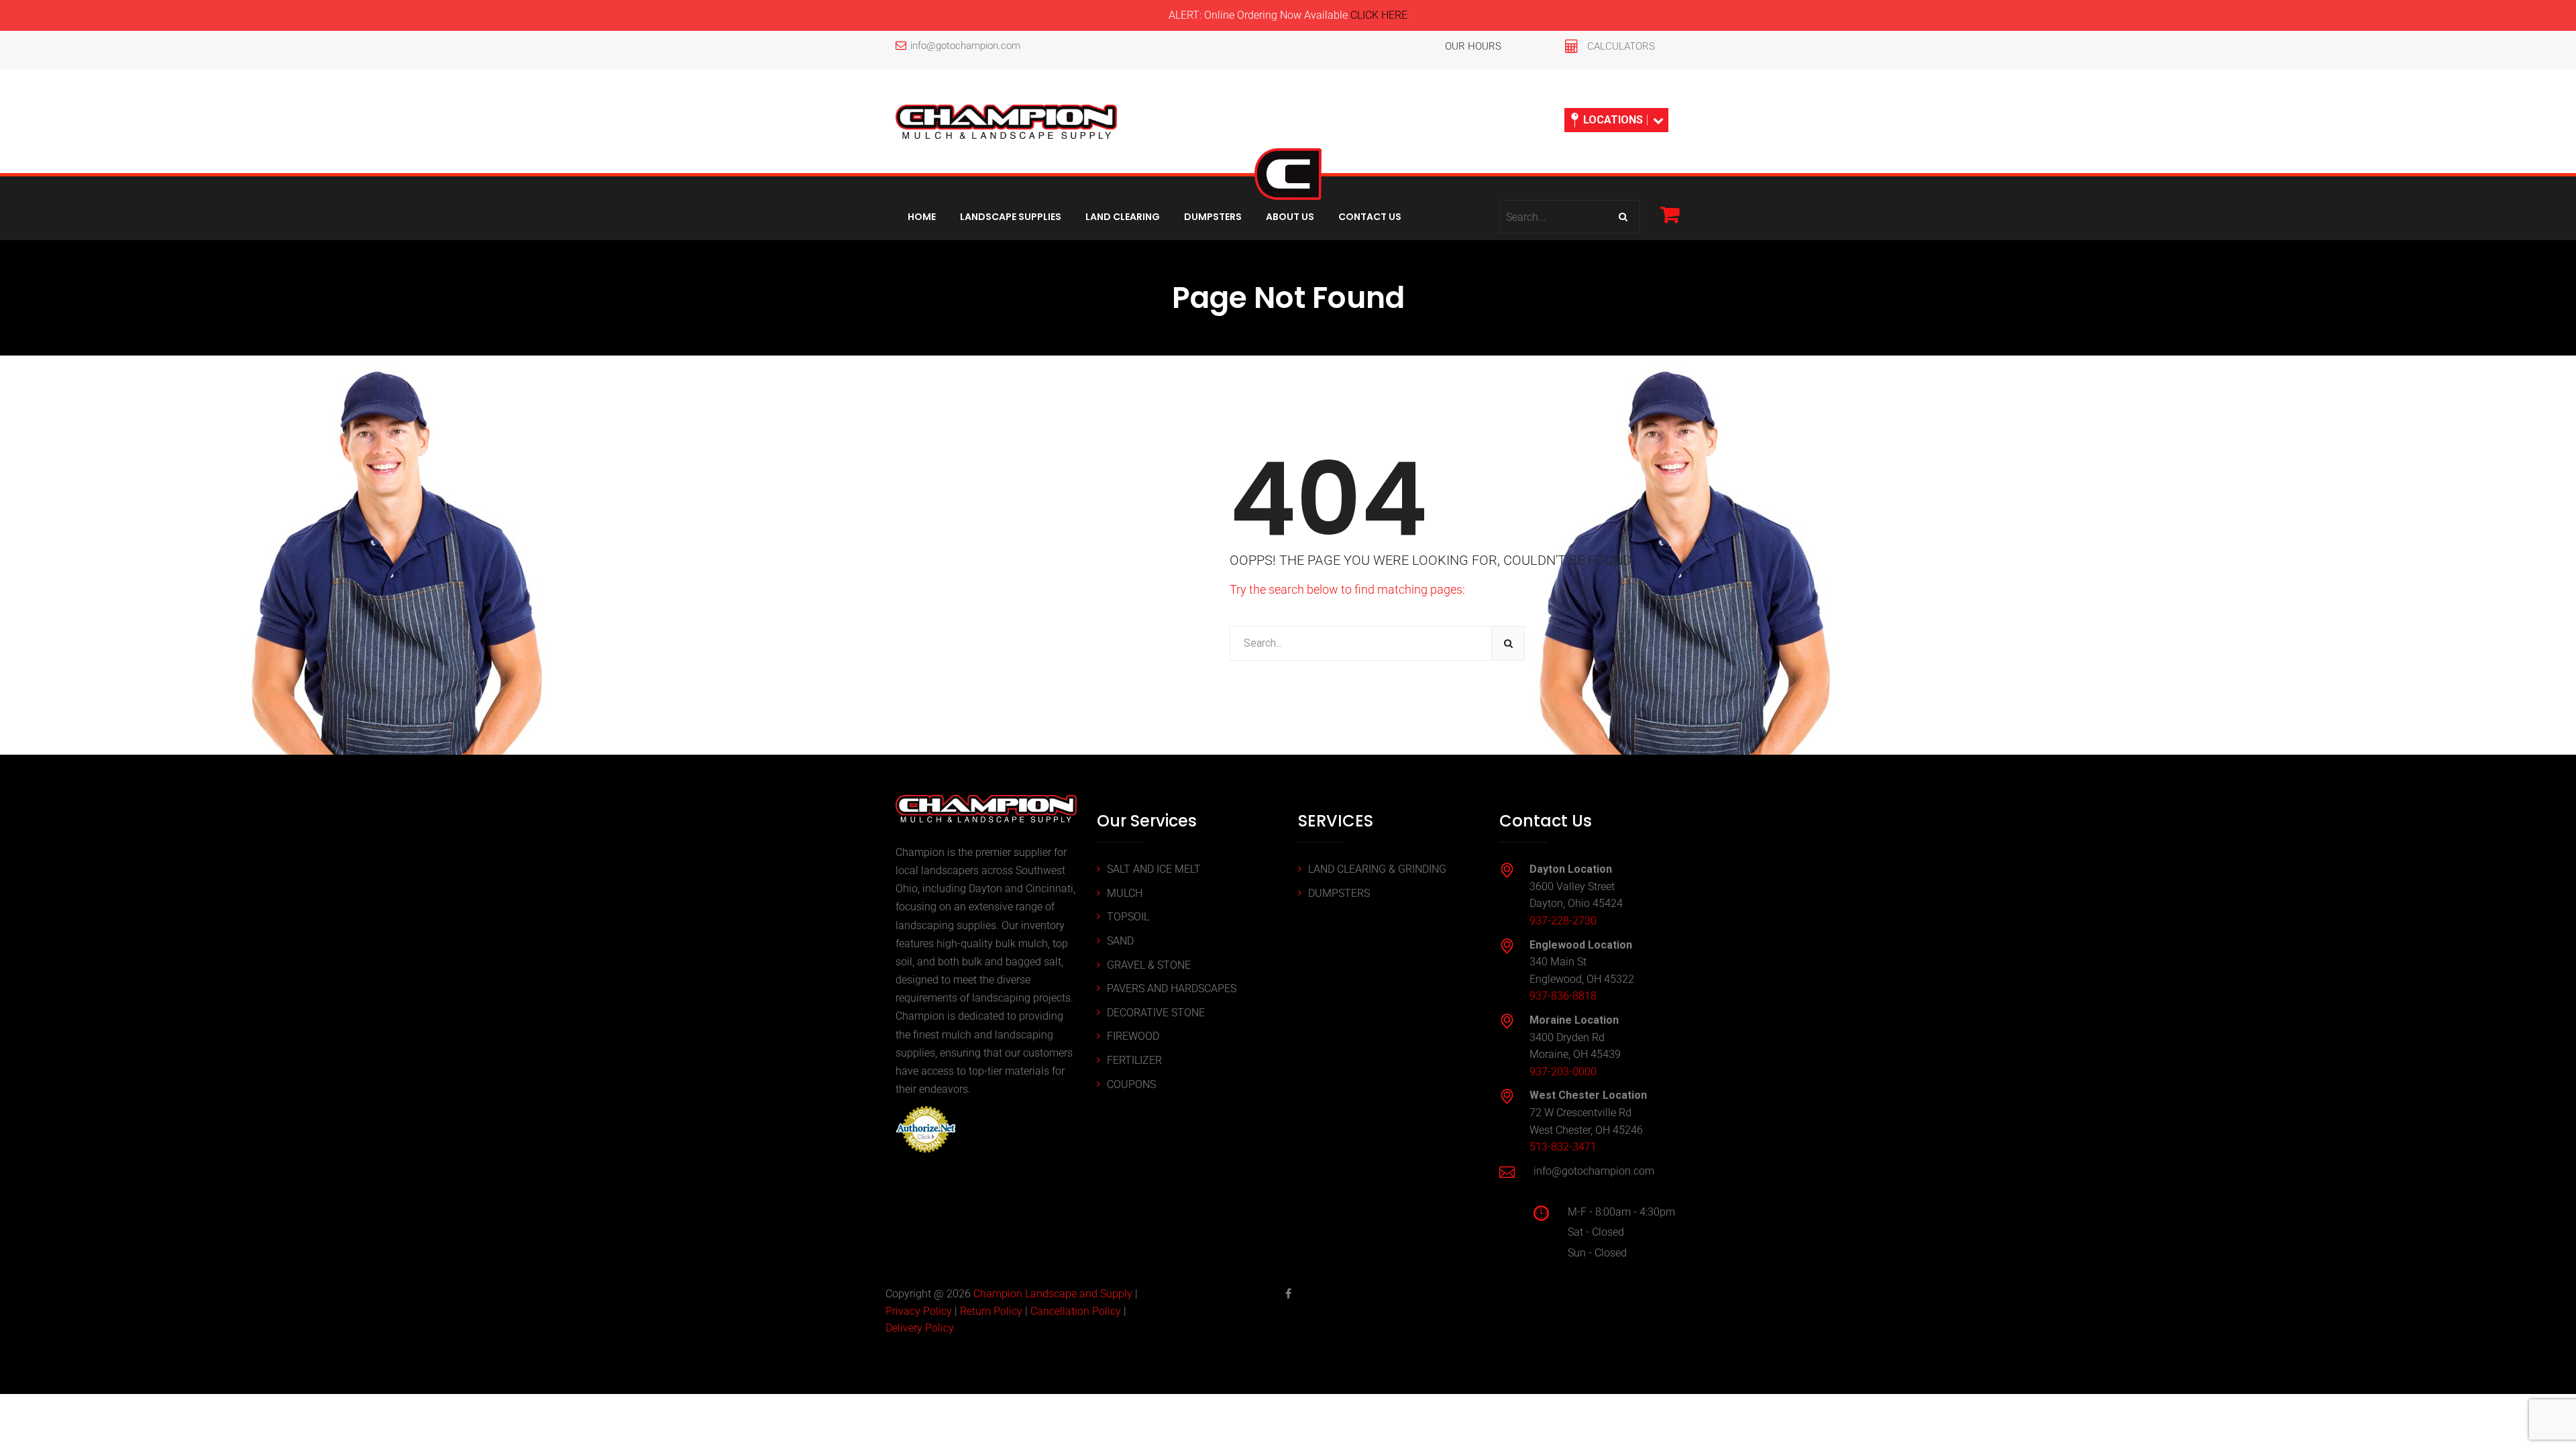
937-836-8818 (1563, 996)
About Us (1290, 217)
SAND (1120, 941)
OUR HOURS (1473, 46)
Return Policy (991, 1311)
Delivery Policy (920, 1328)
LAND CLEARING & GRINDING (1377, 869)
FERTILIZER (1134, 1060)
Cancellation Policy (1076, 1311)
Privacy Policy (919, 1311)
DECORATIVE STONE (1156, 1013)
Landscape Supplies (1011, 217)
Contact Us (1370, 217)
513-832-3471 (1563, 1147)
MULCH (1125, 893)
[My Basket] (1670, 214)
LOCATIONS (1613, 120)
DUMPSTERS (1339, 893)
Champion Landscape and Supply (1053, 1294)
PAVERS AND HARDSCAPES (1172, 988)
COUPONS (1131, 1084)
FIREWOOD (1133, 1036)
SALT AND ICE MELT (1154, 869)
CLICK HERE (1379, 15)
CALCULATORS (1621, 46)
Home (922, 217)
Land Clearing (1123, 217)
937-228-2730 (1563, 921)
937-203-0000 (1563, 1072)
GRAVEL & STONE (1149, 965)
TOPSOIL (1128, 917)
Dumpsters (1213, 217)
